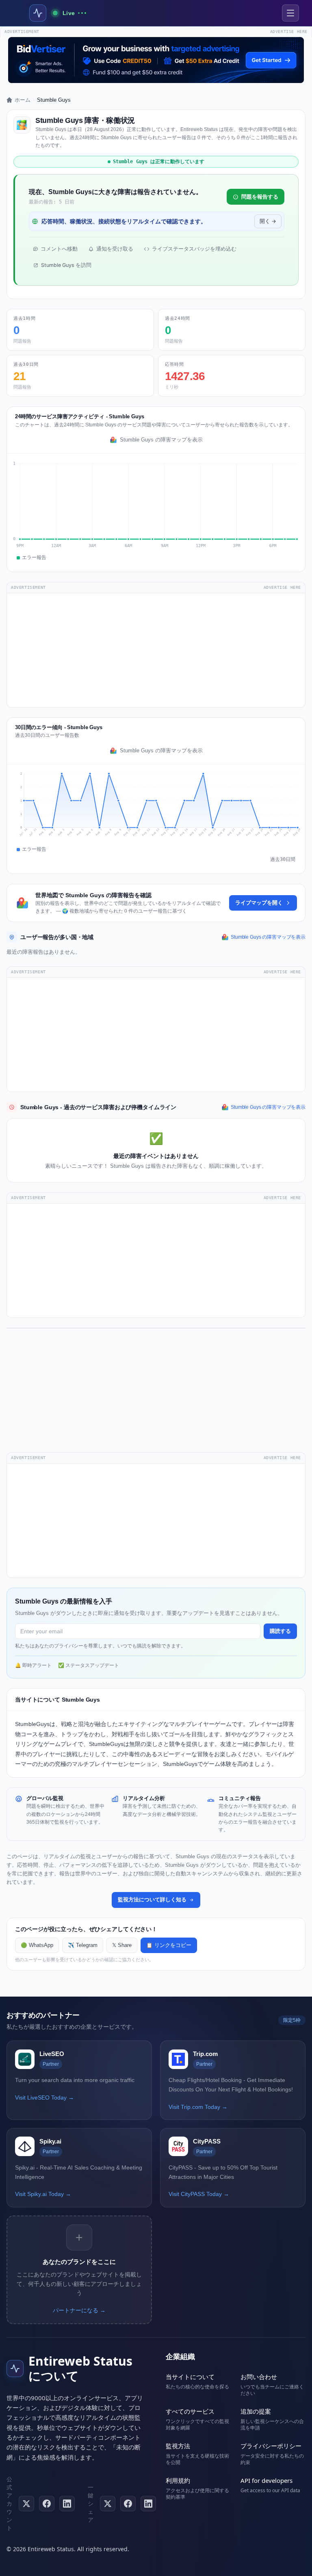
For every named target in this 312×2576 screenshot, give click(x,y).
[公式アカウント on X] (26, 2504)
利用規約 (178, 2480)
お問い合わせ (259, 2377)
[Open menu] (290, 13)
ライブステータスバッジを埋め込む (194, 249)
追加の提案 (256, 2411)
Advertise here (289, 32)
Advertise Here (282, 587)
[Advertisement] (156, 650)
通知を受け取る (115, 249)
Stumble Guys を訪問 (66, 265)
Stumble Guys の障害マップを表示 (161, 440)
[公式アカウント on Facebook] (47, 2504)
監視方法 (178, 2446)
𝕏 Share (122, 1945)
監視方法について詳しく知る (152, 1900)
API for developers (266, 2480)
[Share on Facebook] (128, 2504)
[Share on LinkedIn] (148, 2504)
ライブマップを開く (259, 903)
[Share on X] (108, 2504)
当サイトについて (190, 2377)
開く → (268, 221)
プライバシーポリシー (271, 2446)
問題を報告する (260, 197)
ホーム (23, 100)
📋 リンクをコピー (169, 1945)
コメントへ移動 (59, 249)
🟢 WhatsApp (37, 1945)
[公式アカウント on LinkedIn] (67, 2504)
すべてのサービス (190, 2411)
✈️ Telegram (83, 1945)
